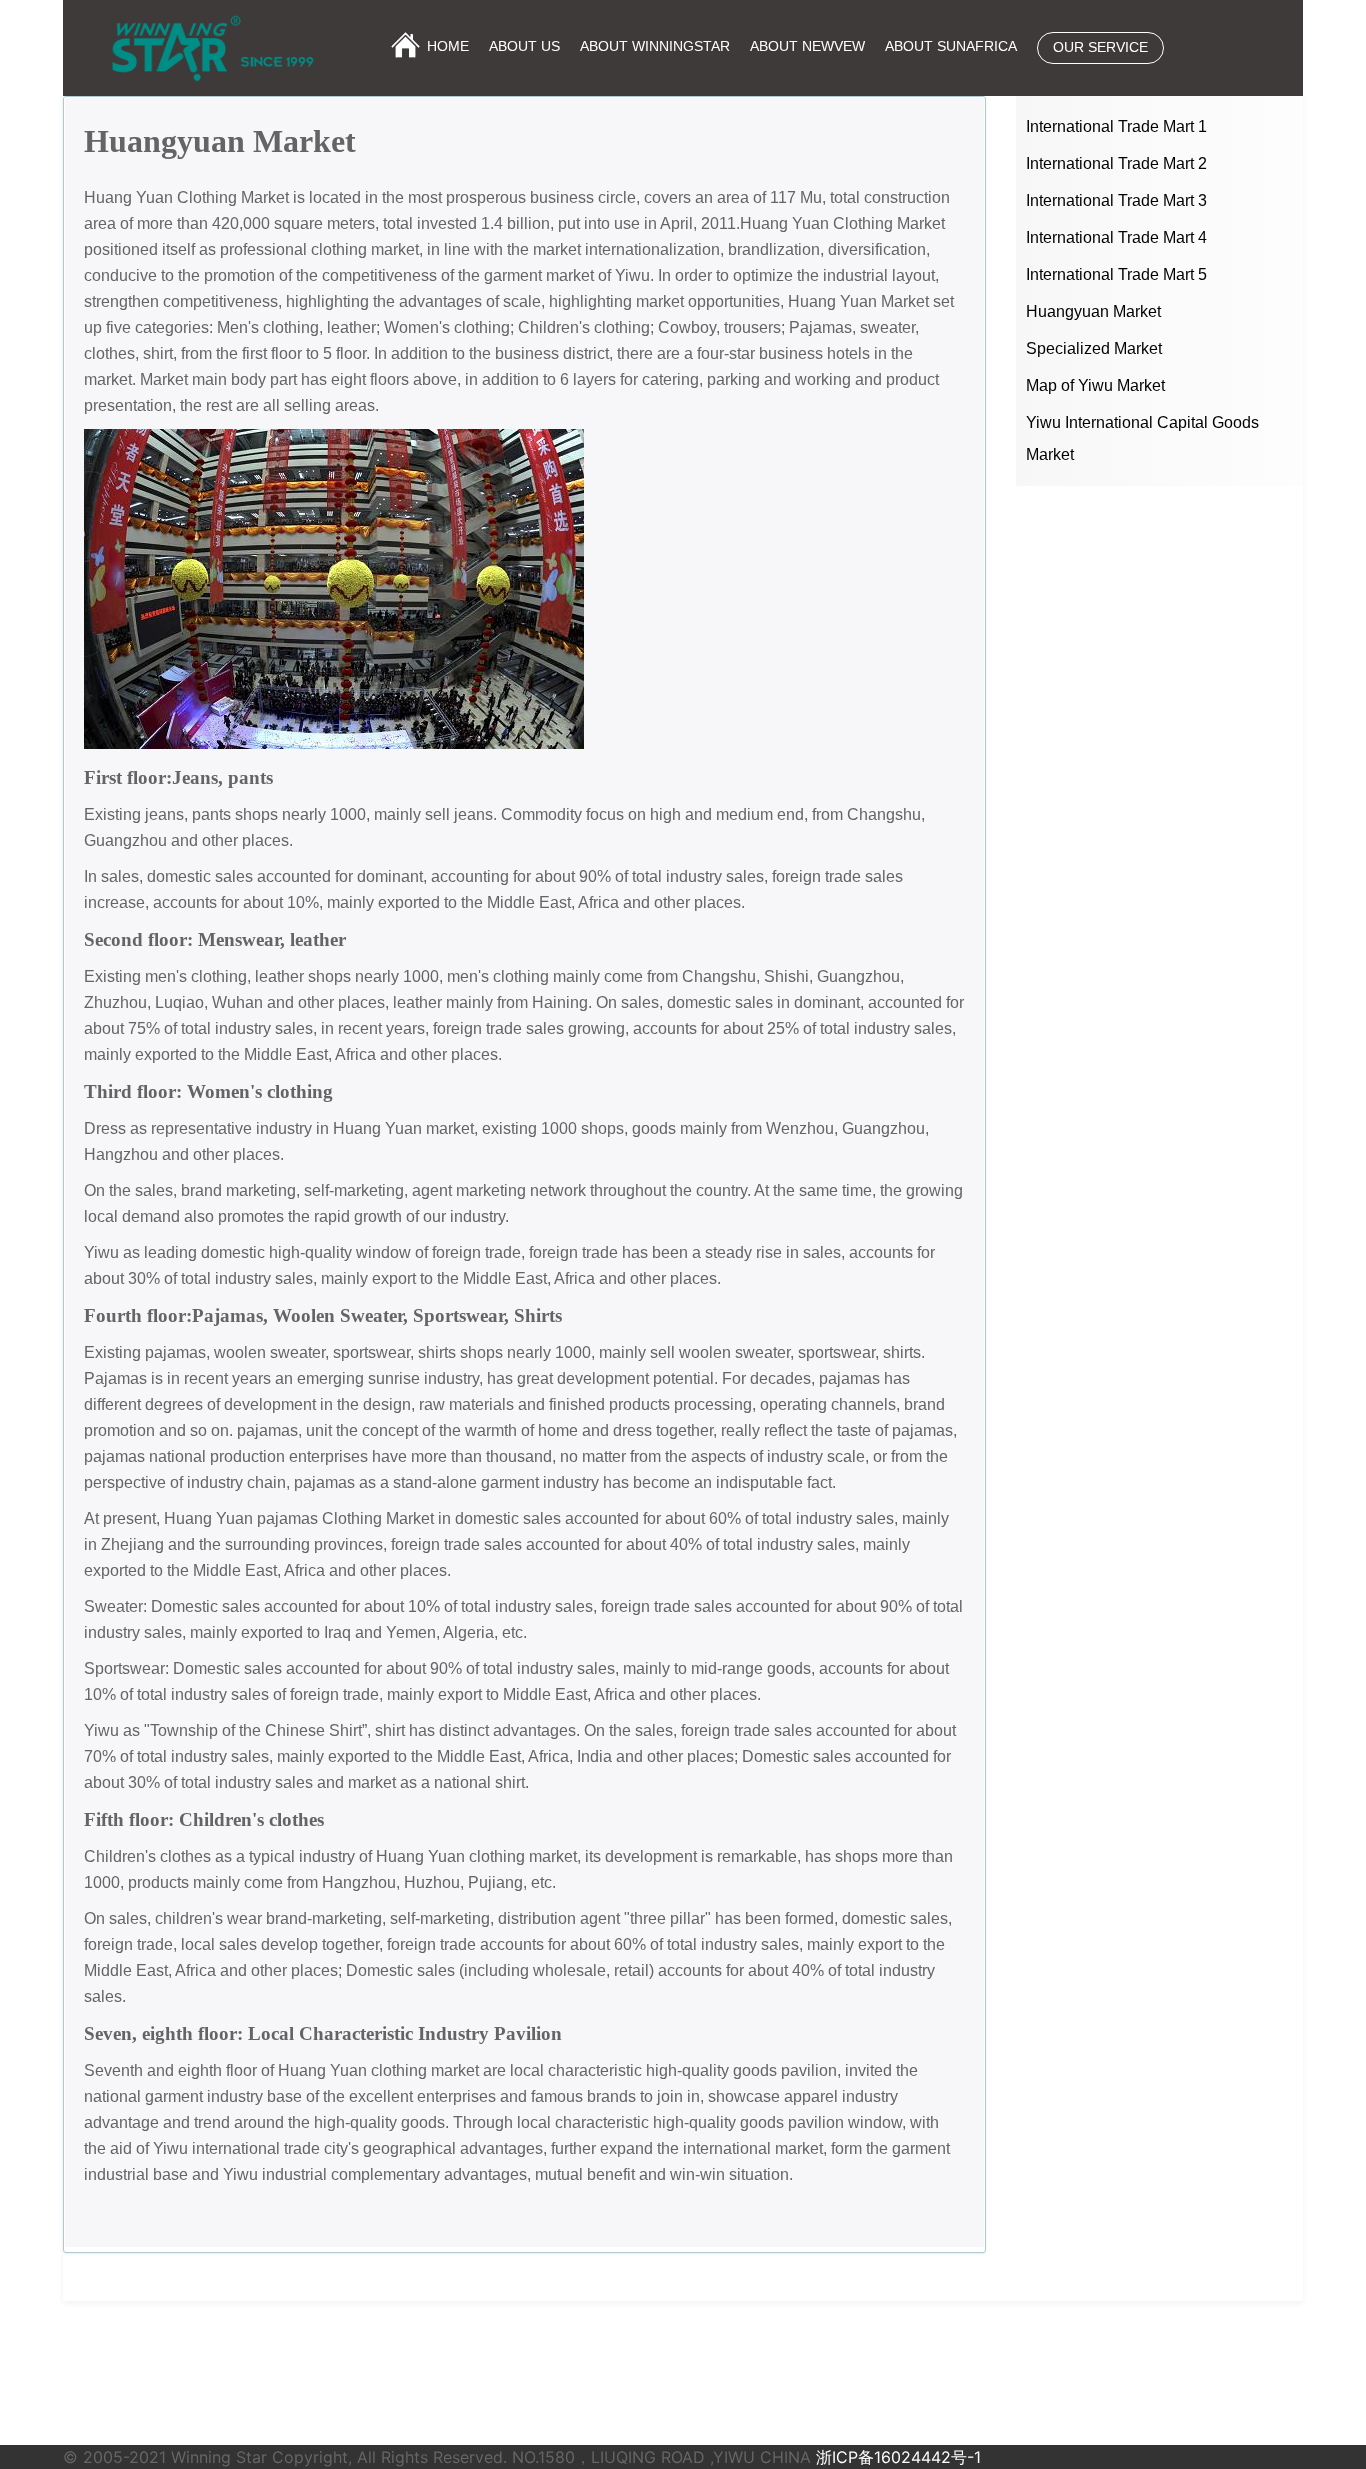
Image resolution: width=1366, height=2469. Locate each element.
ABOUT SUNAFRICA (951, 46)
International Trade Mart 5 (1116, 274)
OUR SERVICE (1100, 47)
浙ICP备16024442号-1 (898, 2457)
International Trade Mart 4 (1116, 237)
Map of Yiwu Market (1095, 385)
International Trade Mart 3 (1116, 200)
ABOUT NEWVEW (807, 46)
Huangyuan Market (1093, 311)
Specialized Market (1094, 348)
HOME (448, 46)
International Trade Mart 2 (1116, 163)
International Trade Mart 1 (1116, 126)
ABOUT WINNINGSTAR (655, 46)
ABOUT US (524, 46)
